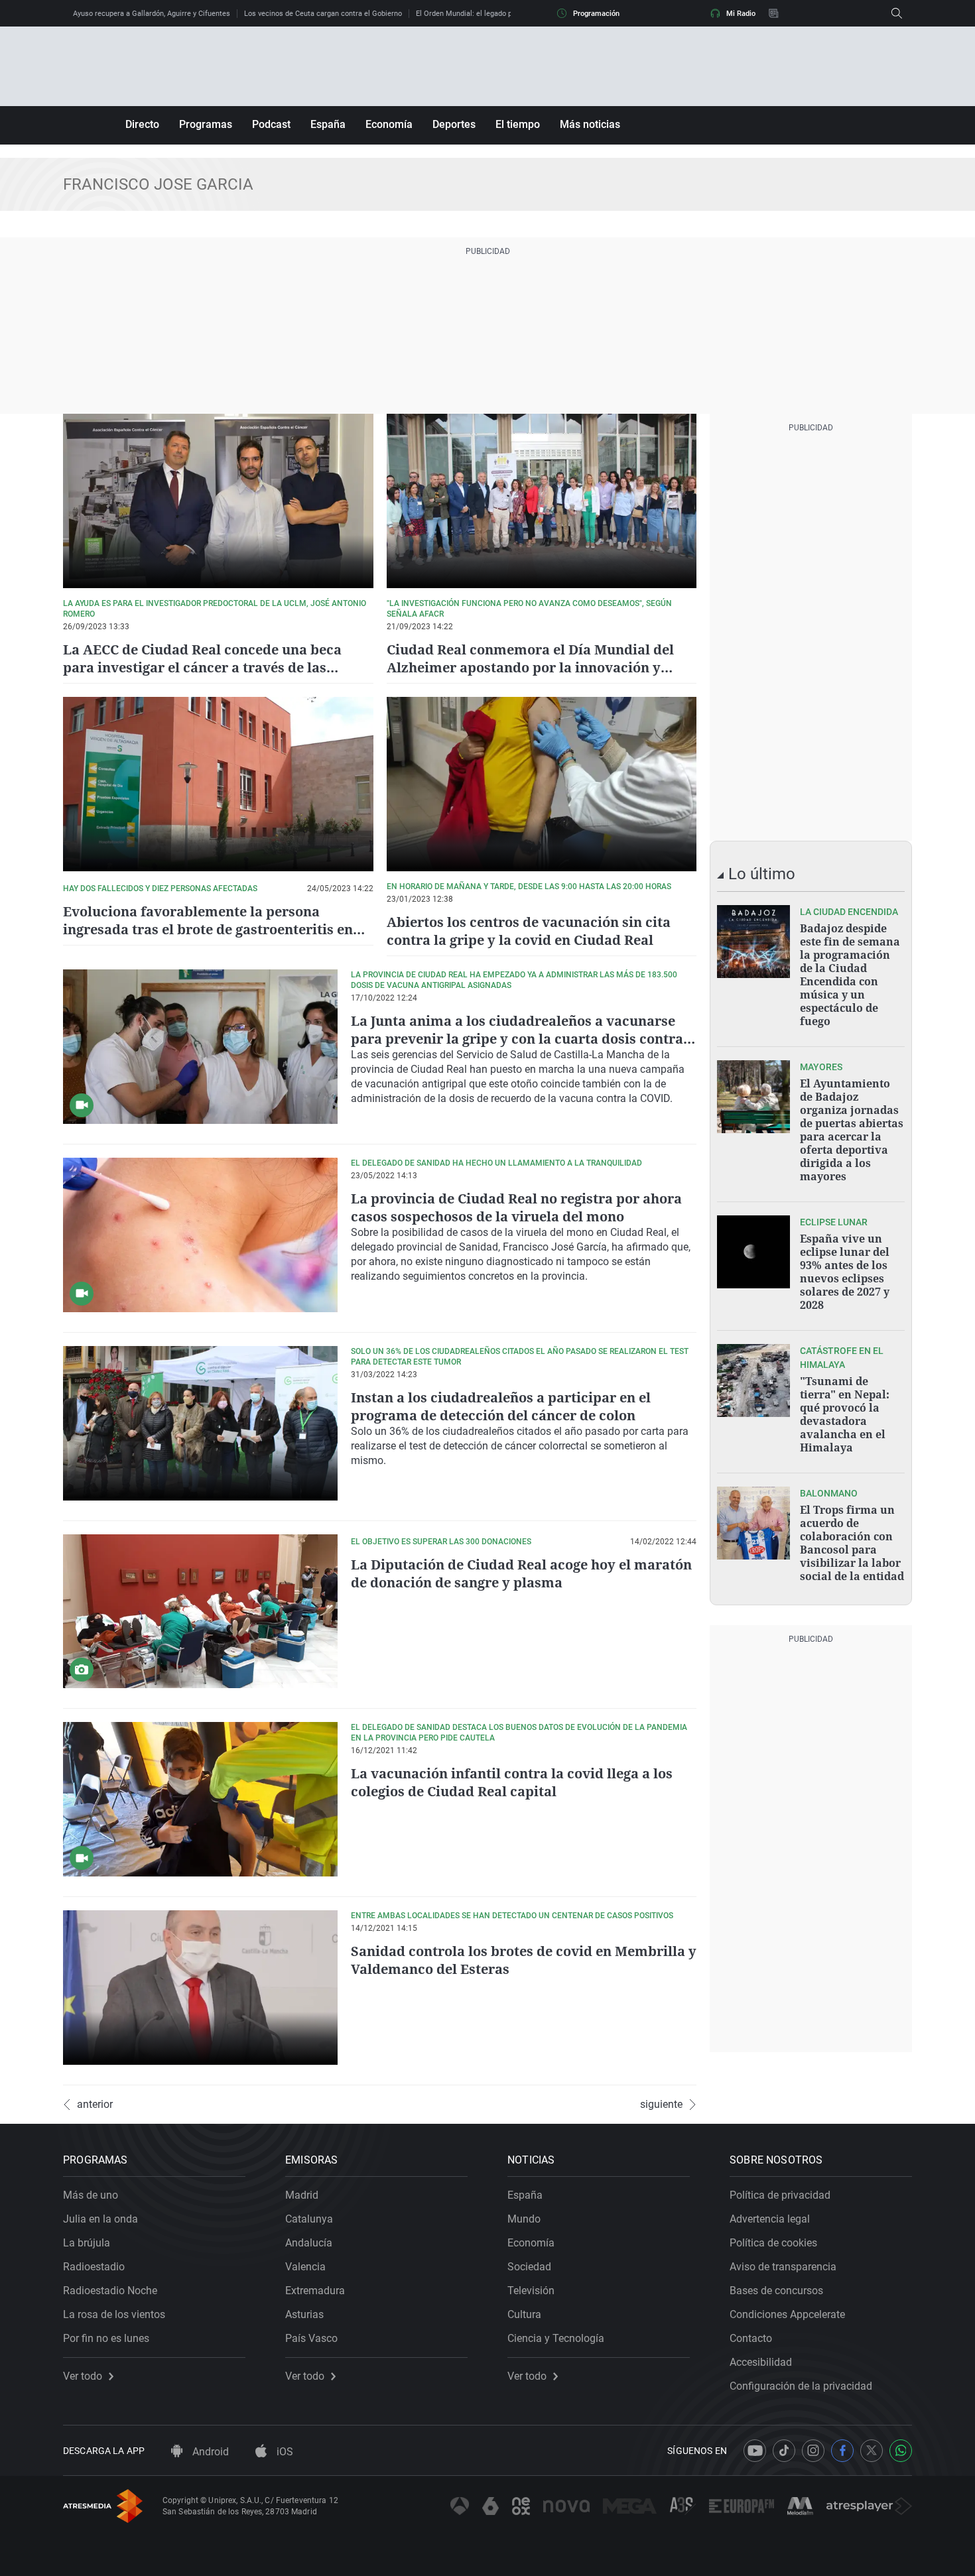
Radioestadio (94, 2267)
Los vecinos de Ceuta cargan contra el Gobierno (323, 14)
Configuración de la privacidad (801, 2386)
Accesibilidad (761, 2362)
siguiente (661, 2105)
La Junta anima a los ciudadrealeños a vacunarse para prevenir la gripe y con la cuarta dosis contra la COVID (517, 1039)
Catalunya (309, 2219)
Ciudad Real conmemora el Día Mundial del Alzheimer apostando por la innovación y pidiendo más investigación (530, 667)
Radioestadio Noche (110, 2291)
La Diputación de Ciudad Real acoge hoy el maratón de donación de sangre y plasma (521, 1573)
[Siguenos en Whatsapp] (901, 2451)
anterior (95, 2105)
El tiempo (518, 124)
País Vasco (311, 2338)
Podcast (271, 124)
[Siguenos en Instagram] (813, 2451)
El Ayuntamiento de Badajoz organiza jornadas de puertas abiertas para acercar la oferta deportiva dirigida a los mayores (852, 1130)
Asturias (304, 2314)
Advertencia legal (770, 2219)
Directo (142, 124)
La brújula (87, 2243)
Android (209, 2452)
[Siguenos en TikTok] (784, 2451)
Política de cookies (773, 2243)
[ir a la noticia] (753, 942)
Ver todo (83, 2376)
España (328, 124)
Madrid (302, 2195)
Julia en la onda (100, 2219)
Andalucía (309, 2243)
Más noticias (590, 124)
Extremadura (315, 2291)
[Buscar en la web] (897, 13)
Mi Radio (741, 14)
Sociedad (529, 2267)
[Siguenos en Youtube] (755, 2451)
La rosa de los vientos (114, 2314)
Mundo (524, 2219)
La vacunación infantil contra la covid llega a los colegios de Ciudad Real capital (512, 1782)
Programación (596, 14)
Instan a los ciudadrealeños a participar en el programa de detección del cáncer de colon (501, 1406)
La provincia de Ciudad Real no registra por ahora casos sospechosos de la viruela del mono (516, 1207)
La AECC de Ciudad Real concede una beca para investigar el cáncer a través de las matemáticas (202, 667)
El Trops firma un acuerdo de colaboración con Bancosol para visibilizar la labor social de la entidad (852, 1543)
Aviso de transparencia (783, 2267)
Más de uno (91, 2195)
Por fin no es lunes (106, 2338)
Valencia (305, 2267)
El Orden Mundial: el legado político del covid (490, 14)
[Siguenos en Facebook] (842, 2451)
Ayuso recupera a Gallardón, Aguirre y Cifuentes (152, 14)
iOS (284, 2452)
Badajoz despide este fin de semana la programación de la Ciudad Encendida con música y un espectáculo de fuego (850, 975)
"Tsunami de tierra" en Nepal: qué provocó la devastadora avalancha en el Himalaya (845, 1414)
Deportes (454, 124)
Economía (389, 124)
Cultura (524, 2314)
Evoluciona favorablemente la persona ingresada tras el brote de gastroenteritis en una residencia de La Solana (208, 929)
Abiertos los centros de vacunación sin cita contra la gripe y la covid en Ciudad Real (529, 931)
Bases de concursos (776, 2291)
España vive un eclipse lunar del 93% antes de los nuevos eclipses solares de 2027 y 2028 (845, 1272)
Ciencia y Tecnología (556, 2338)
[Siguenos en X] (872, 2451)
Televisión (531, 2291)
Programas (206, 124)
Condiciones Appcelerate (787, 2314)
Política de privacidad (780, 2195)
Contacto (751, 2338)
